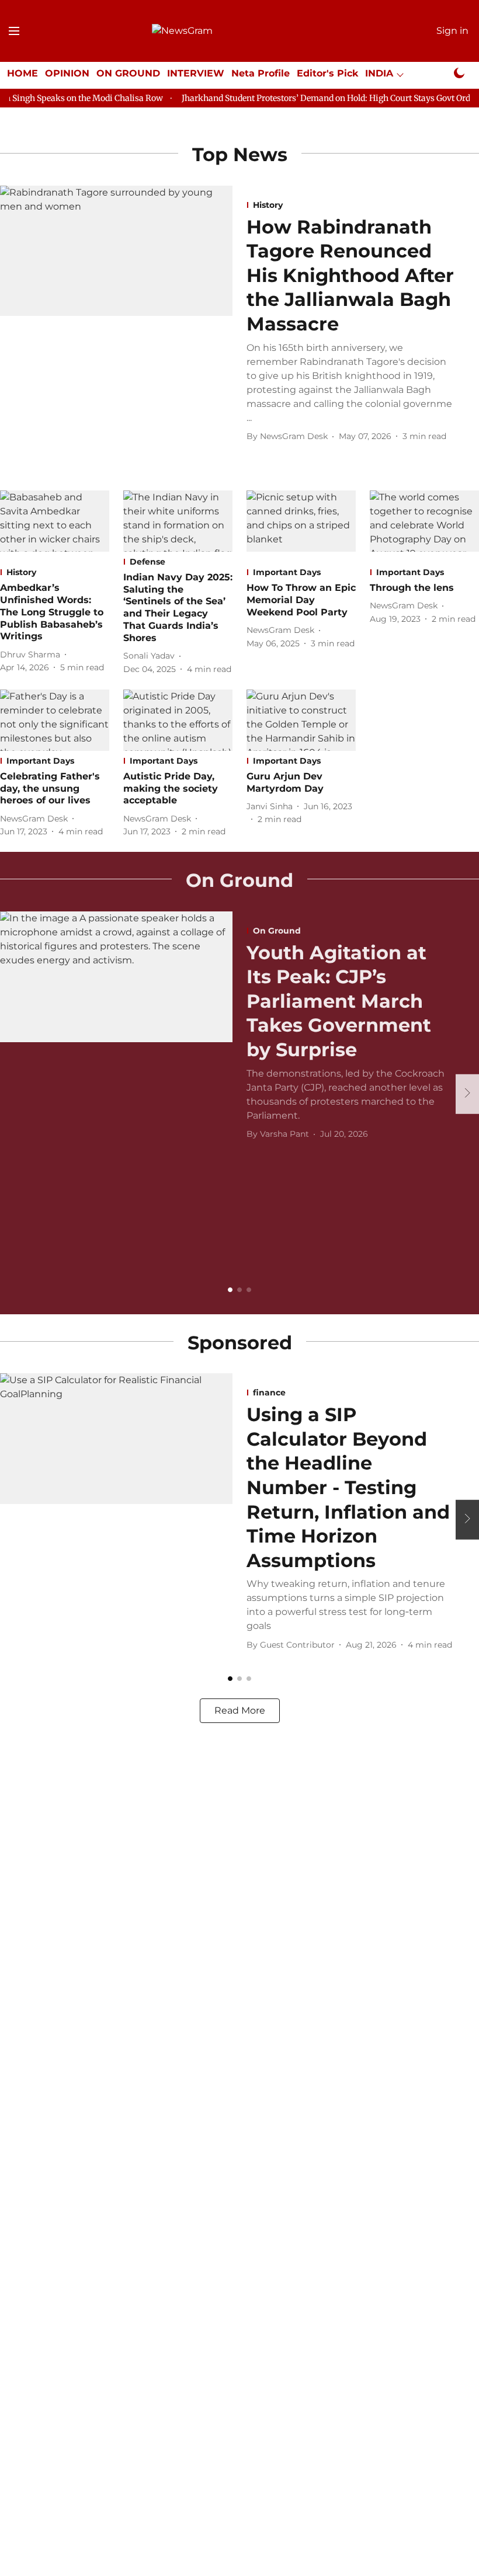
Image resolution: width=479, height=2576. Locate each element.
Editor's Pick (327, 73)
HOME (22, 73)
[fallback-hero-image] (116, 322)
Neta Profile (261, 73)
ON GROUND (128, 73)
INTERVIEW (196, 73)
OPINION (67, 73)
